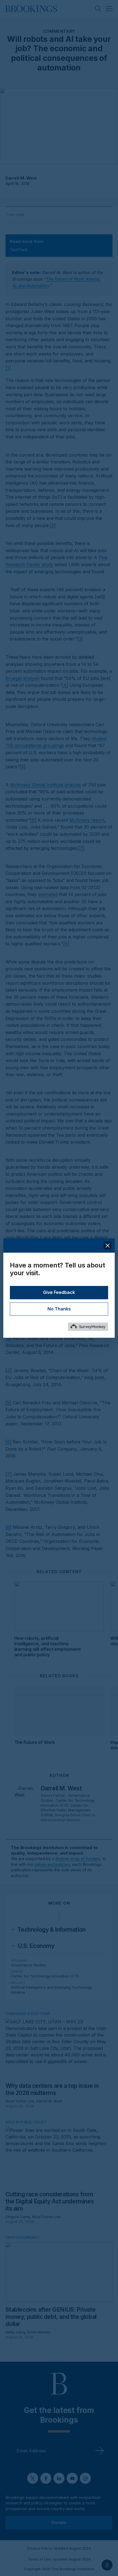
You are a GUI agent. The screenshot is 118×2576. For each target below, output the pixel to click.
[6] (33, 820)
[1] (8, 368)
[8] (66, 944)
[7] (81, 848)
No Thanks (59, 1309)
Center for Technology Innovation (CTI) (68, 1803)
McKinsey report (87, 820)
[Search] (98, 9)
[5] (23, 767)
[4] (65, 685)
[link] (51, 1930)
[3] (80, 639)
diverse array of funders (78, 1859)
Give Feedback (59, 1293)
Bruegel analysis (23, 678)
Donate (59, 2522)
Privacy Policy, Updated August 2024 (59, 2548)
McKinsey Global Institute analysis (46, 785)
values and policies (52, 1864)
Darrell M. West (21, 178)
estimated (48, 894)
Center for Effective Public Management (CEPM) (66, 1810)
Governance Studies (29, 1965)
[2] (53, 525)
